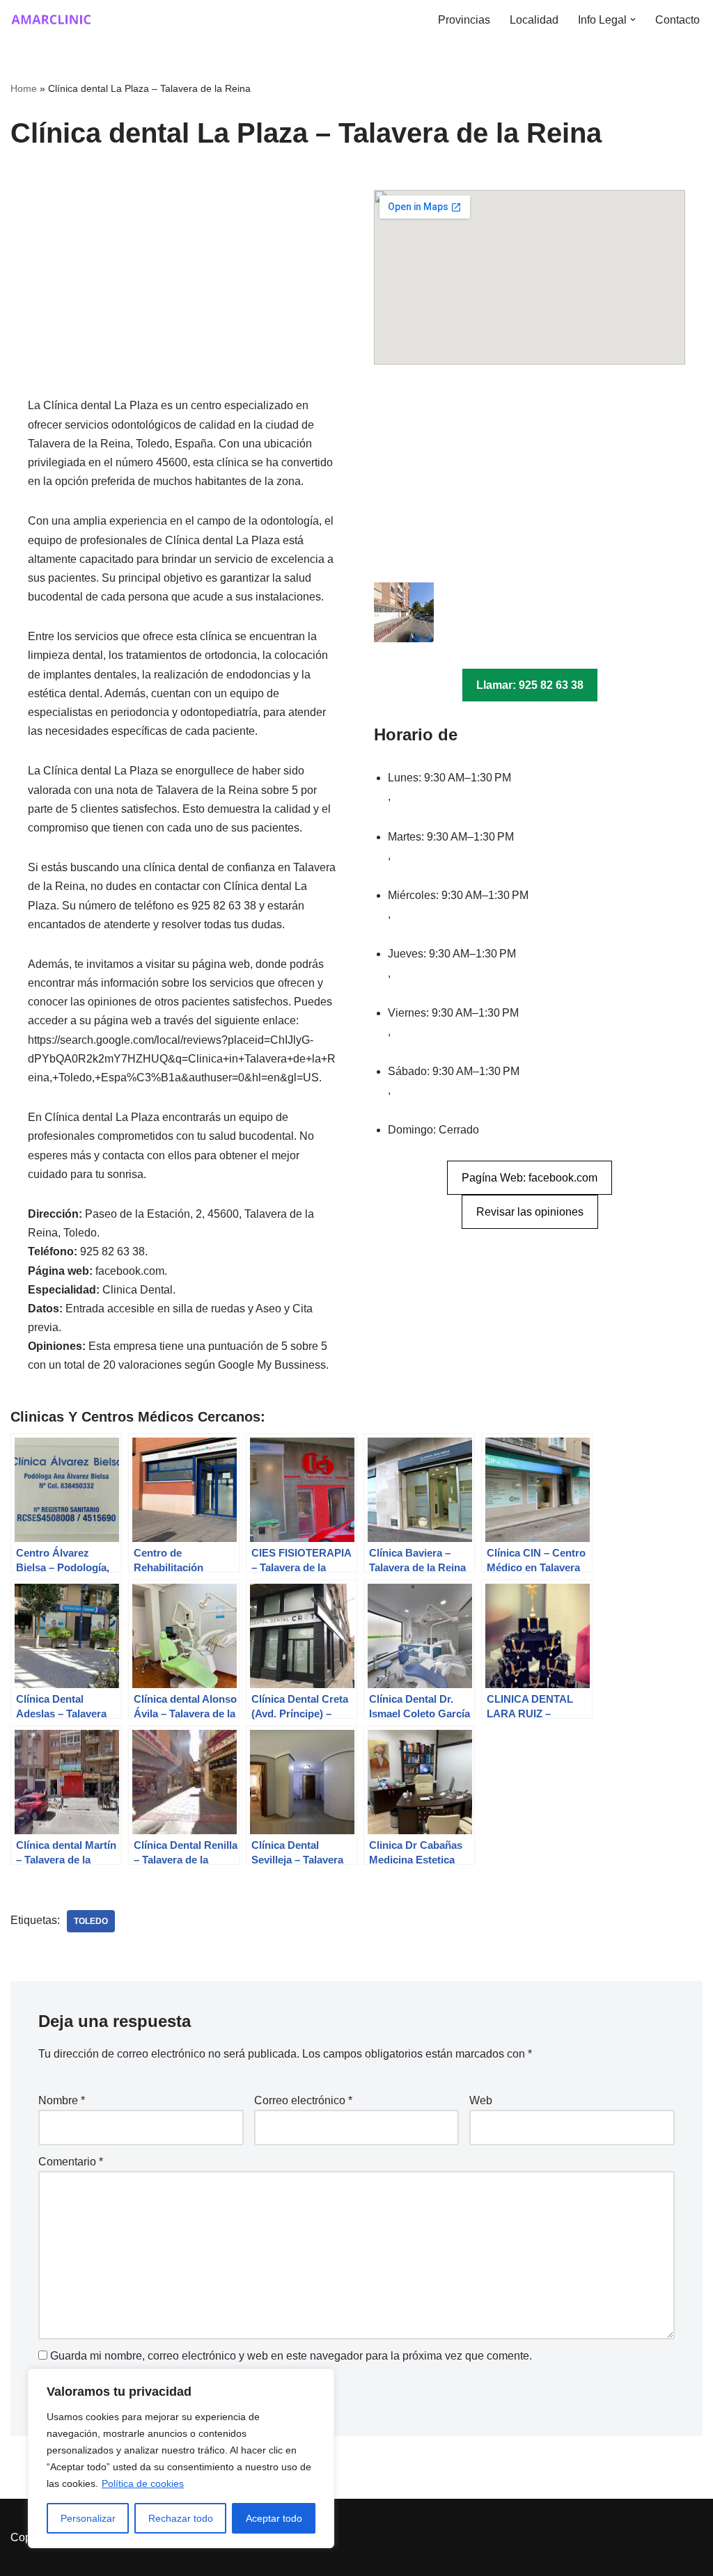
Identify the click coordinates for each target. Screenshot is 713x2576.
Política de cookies (143, 2483)
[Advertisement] (183, 293)
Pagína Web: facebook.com (530, 1178)
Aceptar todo (274, 2518)
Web (481, 2100)
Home (24, 88)
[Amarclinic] (52, 19)
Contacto (677, 20)
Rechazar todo (181, 2518)
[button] (633, 19)
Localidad (534, 20)
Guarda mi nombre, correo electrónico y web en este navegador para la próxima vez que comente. (291, 2356)
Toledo (91, 1921)
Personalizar (88, 2518)
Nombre (62, 2100)
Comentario (71, 2162)
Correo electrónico (303, 2100)
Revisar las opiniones (530, 1212)
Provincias (464, 20)
